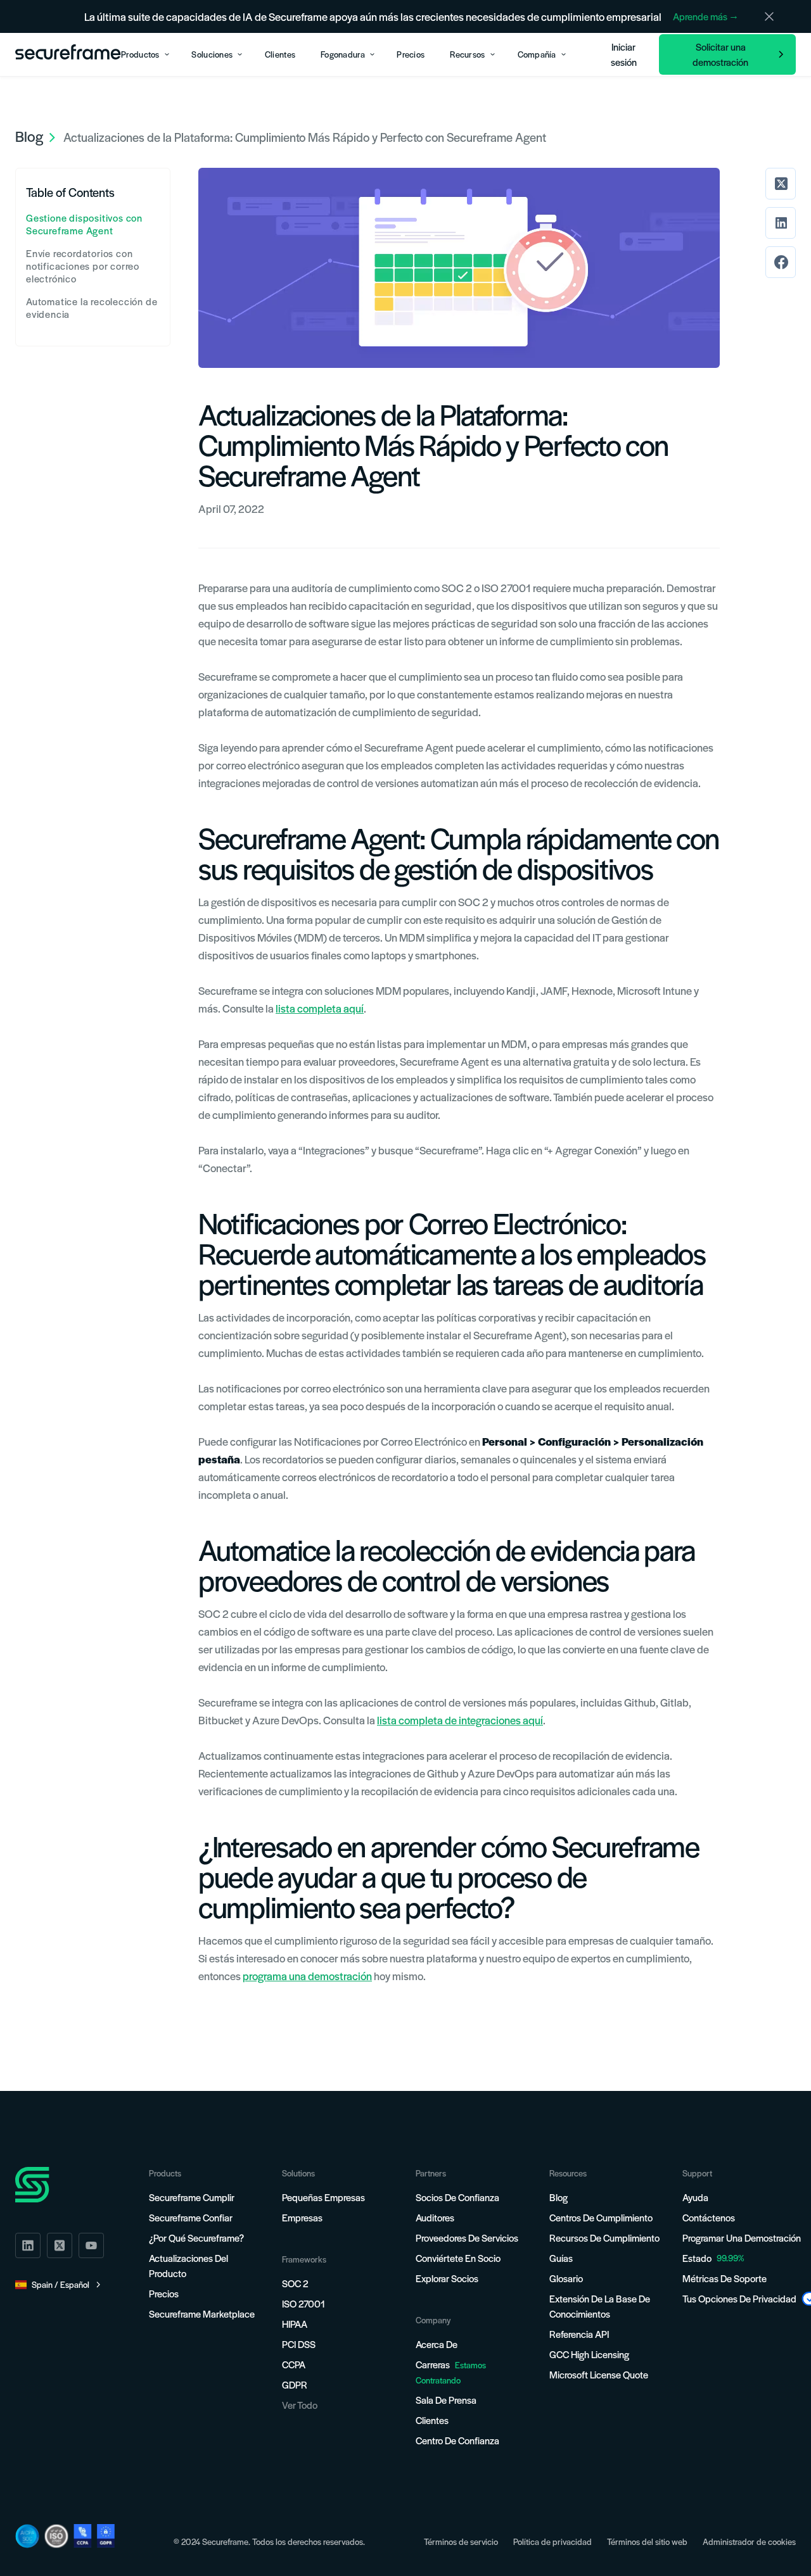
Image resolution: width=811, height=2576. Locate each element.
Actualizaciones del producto (188, 2265)
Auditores (435, 2217)
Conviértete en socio (458, 2258)
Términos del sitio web (647, 2541)
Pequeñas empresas (323, 2197)
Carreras (451, 2372)
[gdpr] (106, 2536)
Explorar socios (447, 2278)
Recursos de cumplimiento (604, 2238)
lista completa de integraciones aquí (460, 1720)
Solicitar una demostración (720, 54)
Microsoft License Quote (599, 2374)
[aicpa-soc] (27, 2536)
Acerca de (437, 2344)
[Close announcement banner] (769, 16)
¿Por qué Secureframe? (196, 2238)
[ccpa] (83, 2536)
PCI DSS (299, 2344)
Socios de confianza (457, 2197)
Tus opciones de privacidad (739, 2298)
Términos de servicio (461, 2541)
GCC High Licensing (589, 2354)
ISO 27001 (303, 2303)
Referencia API (579, 2334)
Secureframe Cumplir (192, 2197)
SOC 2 (295, 2283)
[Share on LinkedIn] (781, 223)
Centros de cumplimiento (601, 2217)
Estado (697, 2258)
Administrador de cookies (749, 2541)
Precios (164, 2293)
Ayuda (695, 2197)
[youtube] (91, 2245)
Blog (559, 2197)
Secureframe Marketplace (202, 2314)
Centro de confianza (457, 2440)
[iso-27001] (56, 2536)
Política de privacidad (552, 2541)
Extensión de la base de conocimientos (600, 2306)
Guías (561, 2258)
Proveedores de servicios (467, 2238)
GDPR (295, 2384)
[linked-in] (28, 2245)
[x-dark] (60, 2245)
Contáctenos (709, 2217)
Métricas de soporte (725, 2278)
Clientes (432, 2420)
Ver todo (300, 2405)
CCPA (294, 2364)
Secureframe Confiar (191, 2217)
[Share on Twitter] (781, 184)
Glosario (566, 2278)
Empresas (302, 2217)
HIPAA (295, 2324)
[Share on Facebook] (781, 262)
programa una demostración (307, 1976)
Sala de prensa (446, 2400)
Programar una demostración (742, 2238)
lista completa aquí (320, 1008)
